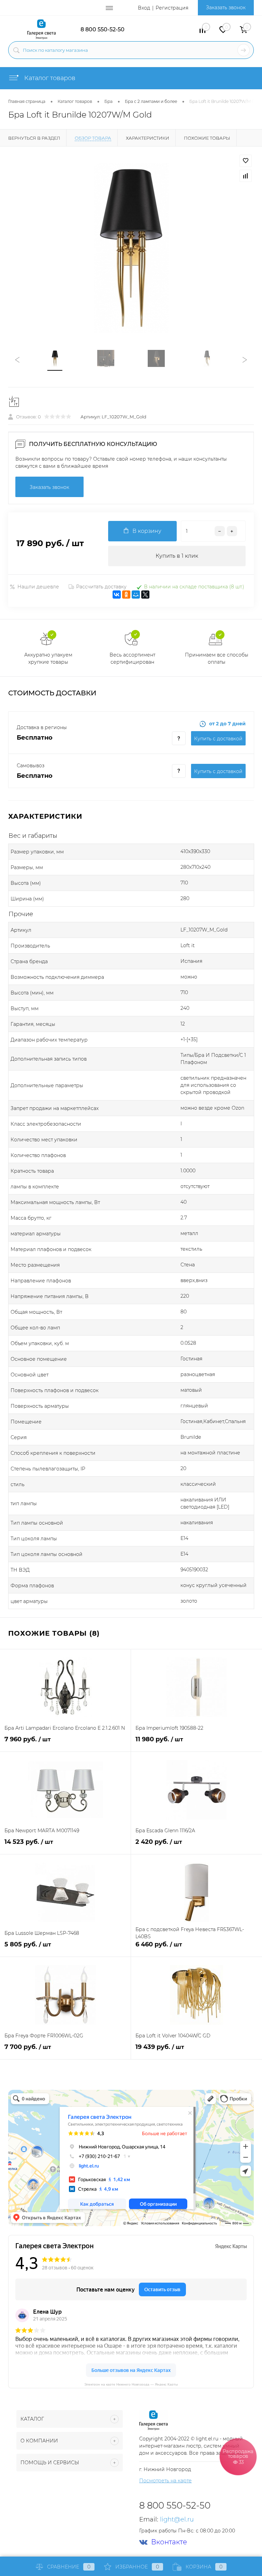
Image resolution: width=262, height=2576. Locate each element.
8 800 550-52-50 (103, 29)
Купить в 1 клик (177, 556)
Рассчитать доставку (101, 587)
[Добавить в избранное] (246, 161)
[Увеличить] (131, 248)
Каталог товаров (49, 78)
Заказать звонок (226, 7)
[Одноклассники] (126, 595)
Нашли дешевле (38, 587)
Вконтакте (169, 2542)
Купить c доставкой (218, 739)
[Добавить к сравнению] (246, 176)
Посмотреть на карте (165, 2481)
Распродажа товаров (238, 2456)
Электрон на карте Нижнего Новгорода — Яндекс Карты (131, 2384)
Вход (144, 8)
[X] (145, 595)
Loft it (188, 945)
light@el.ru (177, 2519)
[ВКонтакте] (117, 595)
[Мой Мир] (136, 595)
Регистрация (172, 8)
